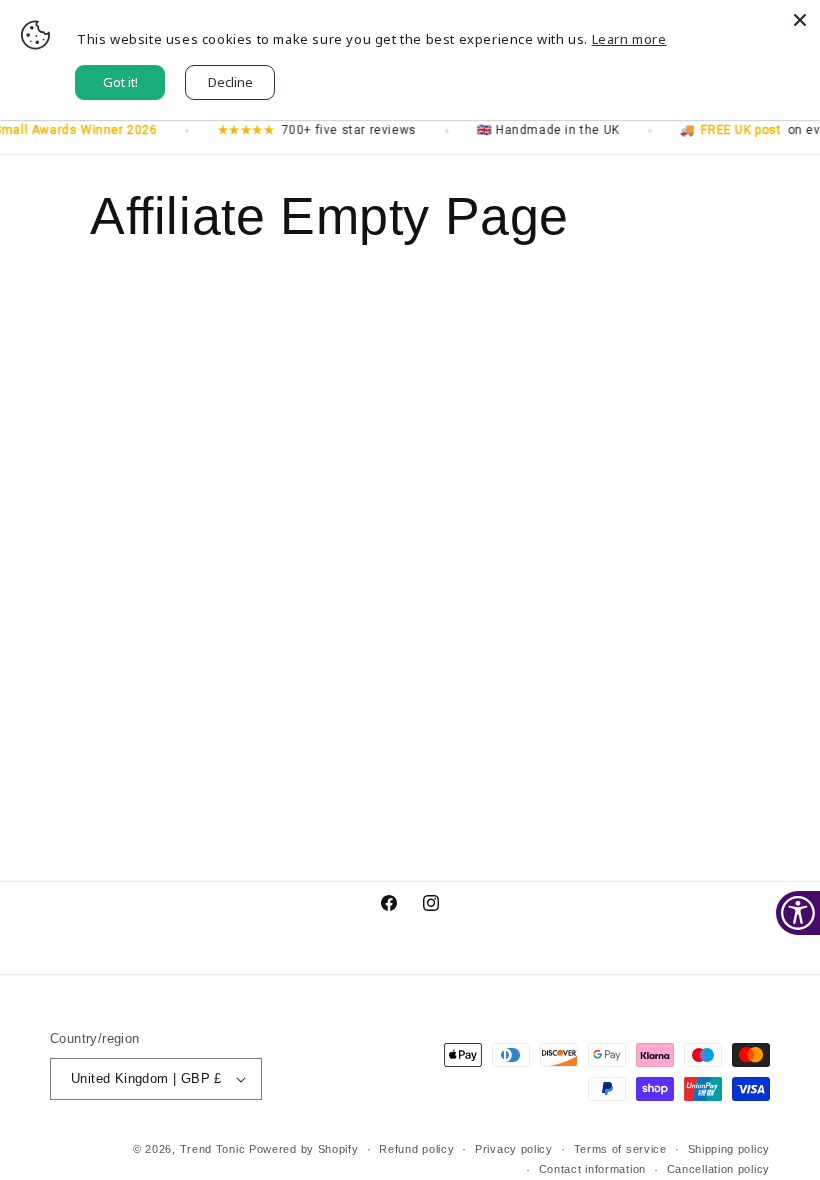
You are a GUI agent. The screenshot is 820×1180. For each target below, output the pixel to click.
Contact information (592, 1169)
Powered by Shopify (304, 1149)
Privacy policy (514, 1149)
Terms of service (620, 1149)
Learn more (629, 39)
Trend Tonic (214, 1149)
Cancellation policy (718, 1169)
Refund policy (416, 1149)
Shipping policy (729, 1149)
